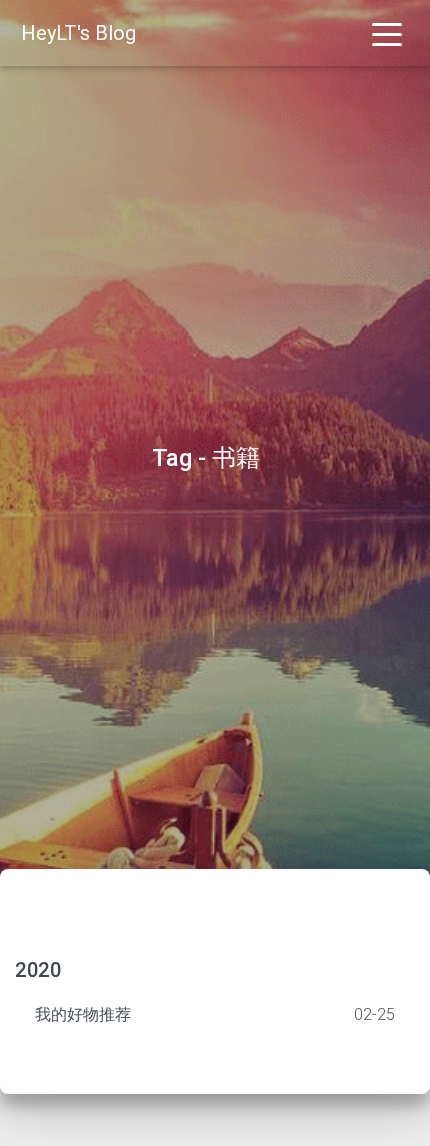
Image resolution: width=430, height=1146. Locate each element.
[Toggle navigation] (387, 33)
